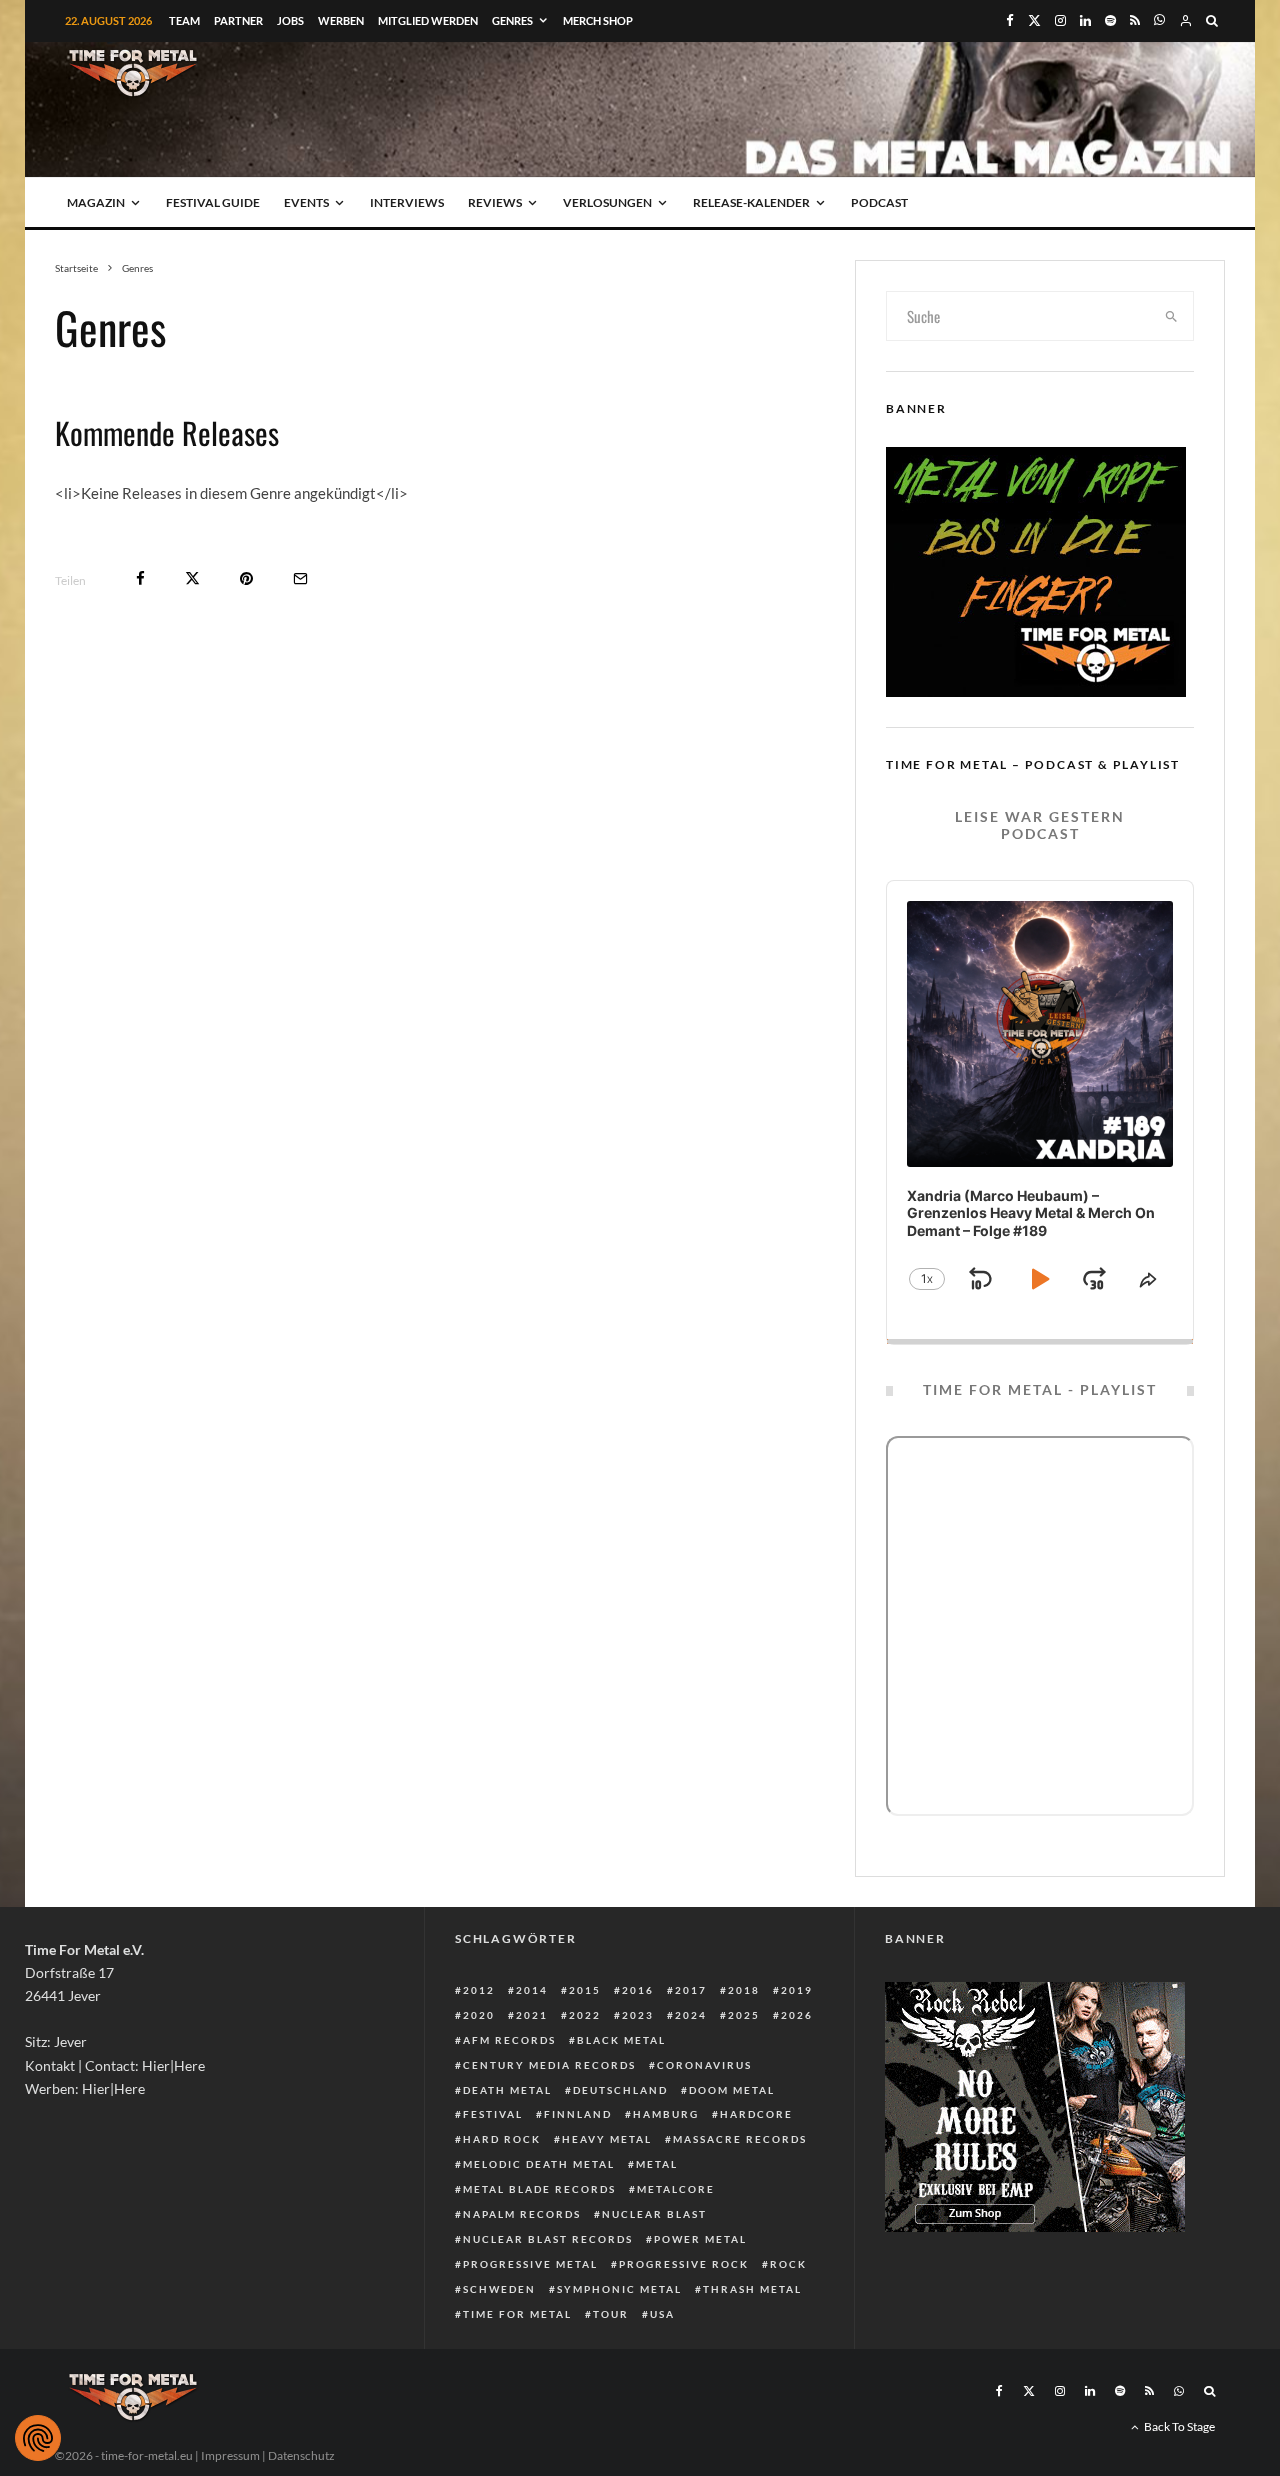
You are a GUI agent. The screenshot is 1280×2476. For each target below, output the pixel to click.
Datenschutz (301, 2455)
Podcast (879, 202)
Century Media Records (549, 2065)
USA (662, 2314)
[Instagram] (1060, 20)
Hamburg (666, 2114)
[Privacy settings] (38, 2438)
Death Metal (507, 2090)
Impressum (230, 2455)
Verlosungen (607, 202)
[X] (1034, 20)
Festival (493, 2114)
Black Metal (621, 2040)
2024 (691, 2015)
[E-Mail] (300, 578)
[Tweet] (192, 578)
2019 (797, 1990)
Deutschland (620, 2090)
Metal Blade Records (539, 2189)
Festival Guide (213, 202)
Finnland (578, 2114)
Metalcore (676, 2189)
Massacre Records (740, 2139)
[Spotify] (1110, 20)
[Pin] (246, 578)
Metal (657, 2164)
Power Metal (700, 2239)
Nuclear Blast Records (548, 2239)
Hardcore (756, 2114)
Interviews (407, 202)
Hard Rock (502, 2139)
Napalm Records (522, 2214)
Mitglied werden (428, 20)
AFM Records (509, 2040)
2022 (585, 2015)
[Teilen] (140, 578)
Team (184, 20)
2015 (585, 1990)
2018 (744, 1990)
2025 (744, 2015)
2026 (797, 2015)
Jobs (290, 20)
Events (306, 202)
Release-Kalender (751, 202)
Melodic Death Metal (539, 2164)
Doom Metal (732, 2090)
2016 (638, 1990)
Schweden (499, 2289)
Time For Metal (517, 2314)
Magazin (96, 202)
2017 (691, 1990)
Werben (341, 20)
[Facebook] (1010, 20)
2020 (479, 2015)
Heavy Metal (607, 2139)
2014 (532, 1990)
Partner (238, 20)
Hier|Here (173, 2065)
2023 (638, 2015)
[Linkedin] (1085, 20)
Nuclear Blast (654, 2214)
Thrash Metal (752, 2289)
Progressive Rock (684, 2264)
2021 (532, 2015)
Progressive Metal (530, 2264)
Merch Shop (598, 20)
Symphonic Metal (619, 2289)
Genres (512, 20)
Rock (788, 2264)
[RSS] (1135, 20)
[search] (1172, 316)
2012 (479, 1990)
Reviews (495, 202)
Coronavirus (704, 2065)
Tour (611, 2314)
